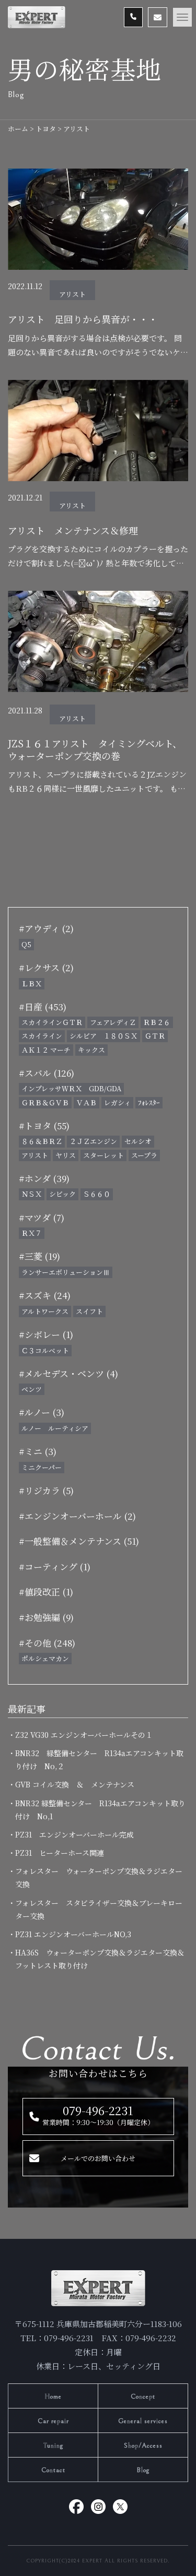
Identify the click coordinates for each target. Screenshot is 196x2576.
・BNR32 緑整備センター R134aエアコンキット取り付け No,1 (100, 1810)
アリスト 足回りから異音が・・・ (83, 319)
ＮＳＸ (32, 1194)
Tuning (53, 2446)
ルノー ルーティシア (55, 1428)
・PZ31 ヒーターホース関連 (60, 1853)
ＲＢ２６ (157, 1022)
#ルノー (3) (42, 1412)
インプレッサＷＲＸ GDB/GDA (71, 1088)
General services (143, 2421)
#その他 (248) (47, 1643)
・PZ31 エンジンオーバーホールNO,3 (73, 1934)
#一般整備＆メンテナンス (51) (79, 1541)
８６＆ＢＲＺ (42, 1141)
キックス (91, 1050)
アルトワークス (45, 1311)
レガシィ (117, 1102)
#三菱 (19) (39, 1256)
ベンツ (32, 1389)
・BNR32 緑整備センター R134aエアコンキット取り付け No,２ (99, 1760)
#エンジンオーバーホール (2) (77, 1516)
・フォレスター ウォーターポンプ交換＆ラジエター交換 (99, 1877)
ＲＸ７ (32, 1233)
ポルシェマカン (45, 1658)
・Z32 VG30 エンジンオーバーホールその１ (84, 1735)
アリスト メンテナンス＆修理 (73, 530)
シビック (62, 1194)
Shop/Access (143, 2446)
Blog (143, 2470)
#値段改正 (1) (46, 1591)
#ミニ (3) (38, 1451)
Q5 (26, 944)
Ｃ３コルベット (45, 1350)
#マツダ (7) (42, 1217)
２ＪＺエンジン (93, 1141)
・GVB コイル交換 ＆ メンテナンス (75, 1784)
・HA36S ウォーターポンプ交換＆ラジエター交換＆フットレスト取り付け (100, 1959)
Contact (53, 2470)
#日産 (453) (43, 1006)
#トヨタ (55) (44, 1125)
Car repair (53, 2421)
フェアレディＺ (113, 1022)
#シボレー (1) (46, 1334)
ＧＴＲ (155, 1036)
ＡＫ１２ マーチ (46, 1050)
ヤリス (66, 1155)
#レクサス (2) (46, 967)
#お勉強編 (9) (46, 1617)
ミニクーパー (42, 1467)
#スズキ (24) (45, 1295)
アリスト (72, 294)
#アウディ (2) (46, 928)
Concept (143, 2397)
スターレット (103, 1155)
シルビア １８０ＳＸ (103, 1036)
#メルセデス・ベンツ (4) (68, 1373)
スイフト (89, 1311)
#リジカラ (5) (46, 1490)
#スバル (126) (47, 1073)
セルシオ (138, 1141)
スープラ (144, 1155)
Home (53, 2397)
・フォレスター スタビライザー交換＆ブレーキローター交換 (99, 1909)
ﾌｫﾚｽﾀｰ (149, 1102)
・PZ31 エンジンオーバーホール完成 (74, 1834)
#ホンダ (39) (44, 1178)
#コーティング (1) (55, 1566)
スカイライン (42, 1036)
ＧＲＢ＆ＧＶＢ (45, 1102)
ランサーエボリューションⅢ (66, 1272)
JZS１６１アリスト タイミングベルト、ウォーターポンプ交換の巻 (95, 750)
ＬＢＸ (32, 983)
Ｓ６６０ (97, 1194)
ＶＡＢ (87, 1102)
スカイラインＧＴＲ (52, 1022)
